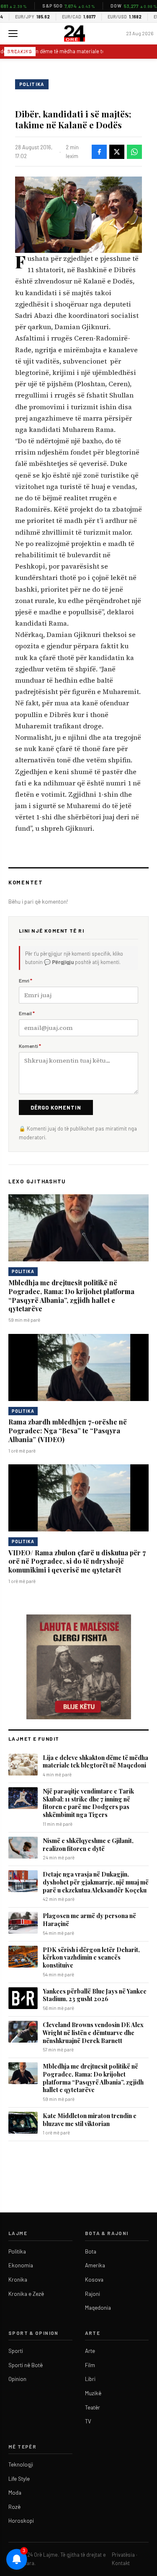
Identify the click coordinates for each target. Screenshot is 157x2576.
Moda (15, 2493)
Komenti (30, 1046)
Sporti (16, 2351)
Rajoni (93, 2294)
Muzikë (93, 2393)
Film (90, 2365)
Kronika (18, 2280)
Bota (91, 2251)
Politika (32, 84)
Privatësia (123, 2555)
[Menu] (13, 34)
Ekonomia (21, 2265)
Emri (26, 980)
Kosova (94, 2280)
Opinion (17, 2379)
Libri (90, 2379)
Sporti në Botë (26, 2365)
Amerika (95, 2265)
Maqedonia (98, 2308)
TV (88, 2421)
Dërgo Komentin (56, 1107)
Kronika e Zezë (26, 2294)
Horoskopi (21, 2521)
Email (27, 1013)
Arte (90, 2351)
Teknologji (21, 2464)
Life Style (19, 2479)
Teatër (93, 2407)
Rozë (14, 2507)
